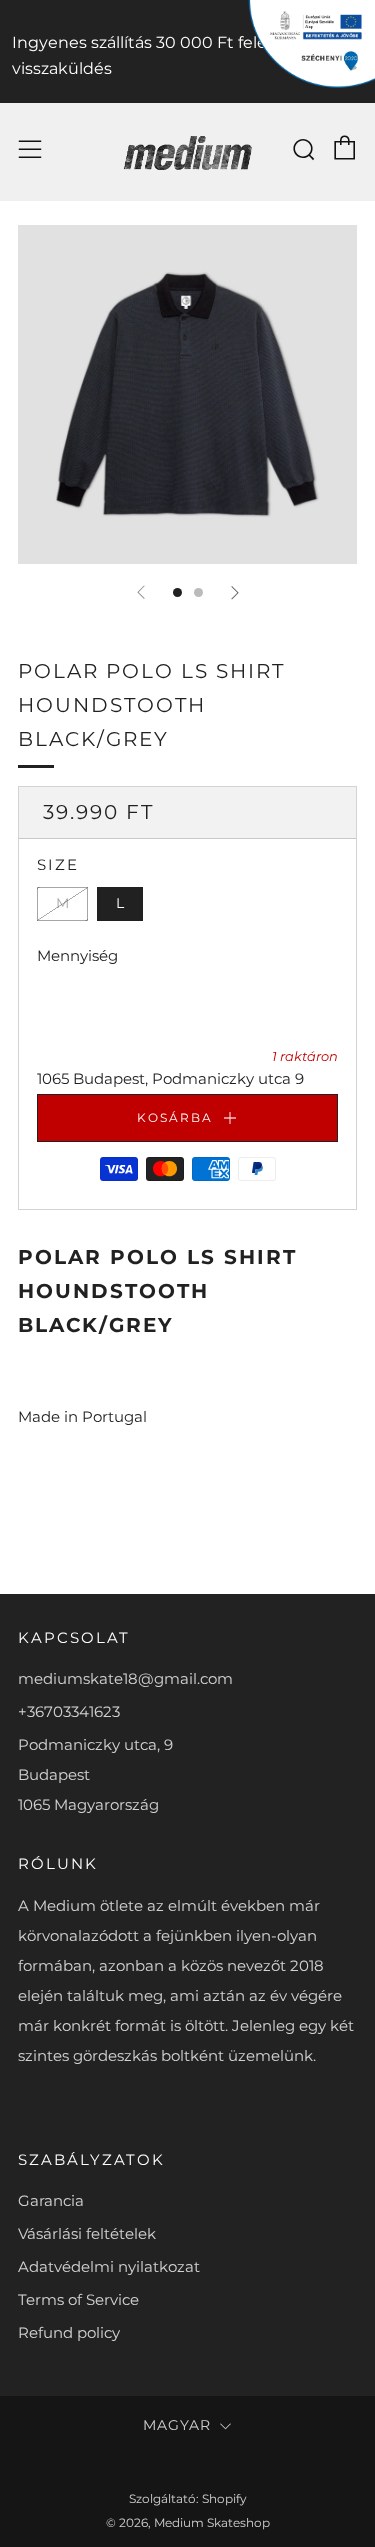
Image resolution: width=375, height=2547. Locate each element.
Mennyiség (77, 955)
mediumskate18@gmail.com (125, 1678)
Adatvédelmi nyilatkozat (109, 2266)
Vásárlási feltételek (87, 2233)
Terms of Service (78, 2299)
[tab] (177, 592)
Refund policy (69, 2332)
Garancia (51, 2200)
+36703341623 (69, 1711)
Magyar (177, 2425)
